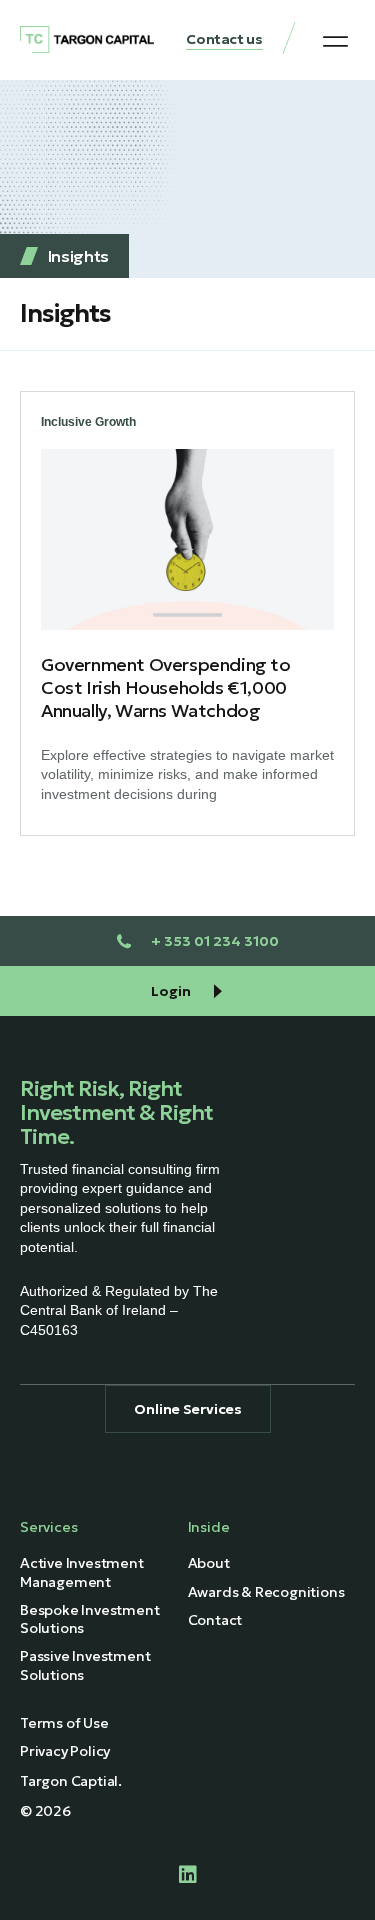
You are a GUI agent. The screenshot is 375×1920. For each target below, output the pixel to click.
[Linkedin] (188, 1875)
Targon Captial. (71, 1781)
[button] (335, 41)
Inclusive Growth (88, 422)
